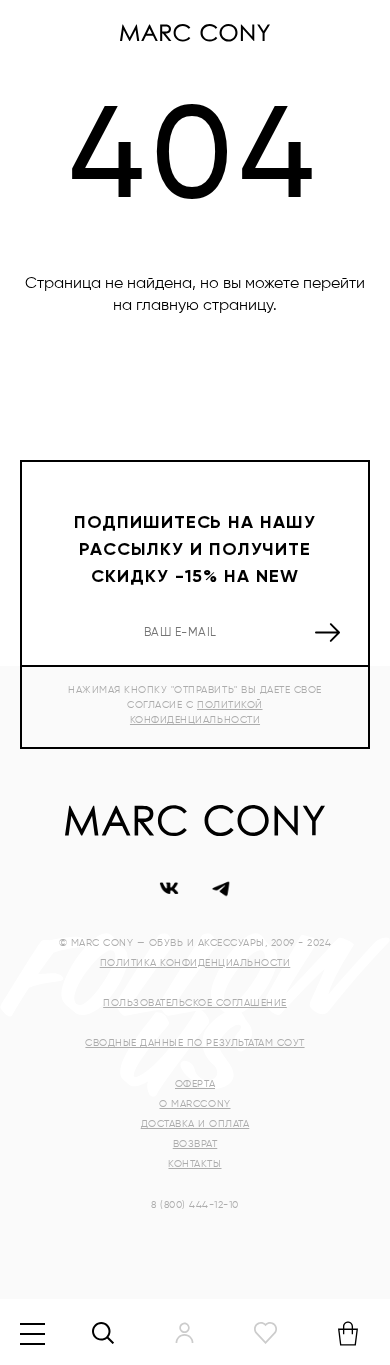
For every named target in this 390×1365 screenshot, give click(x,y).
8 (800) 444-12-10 (195, 1205)
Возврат (195, 1144)
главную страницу (204, 306)
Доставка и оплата (195, 1124)
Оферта (195, 1084)
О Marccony (194, 1104)
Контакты (194, 1164)
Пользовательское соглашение (195, 1003)
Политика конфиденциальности (195, 963)
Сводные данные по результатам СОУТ (194, 1043)
